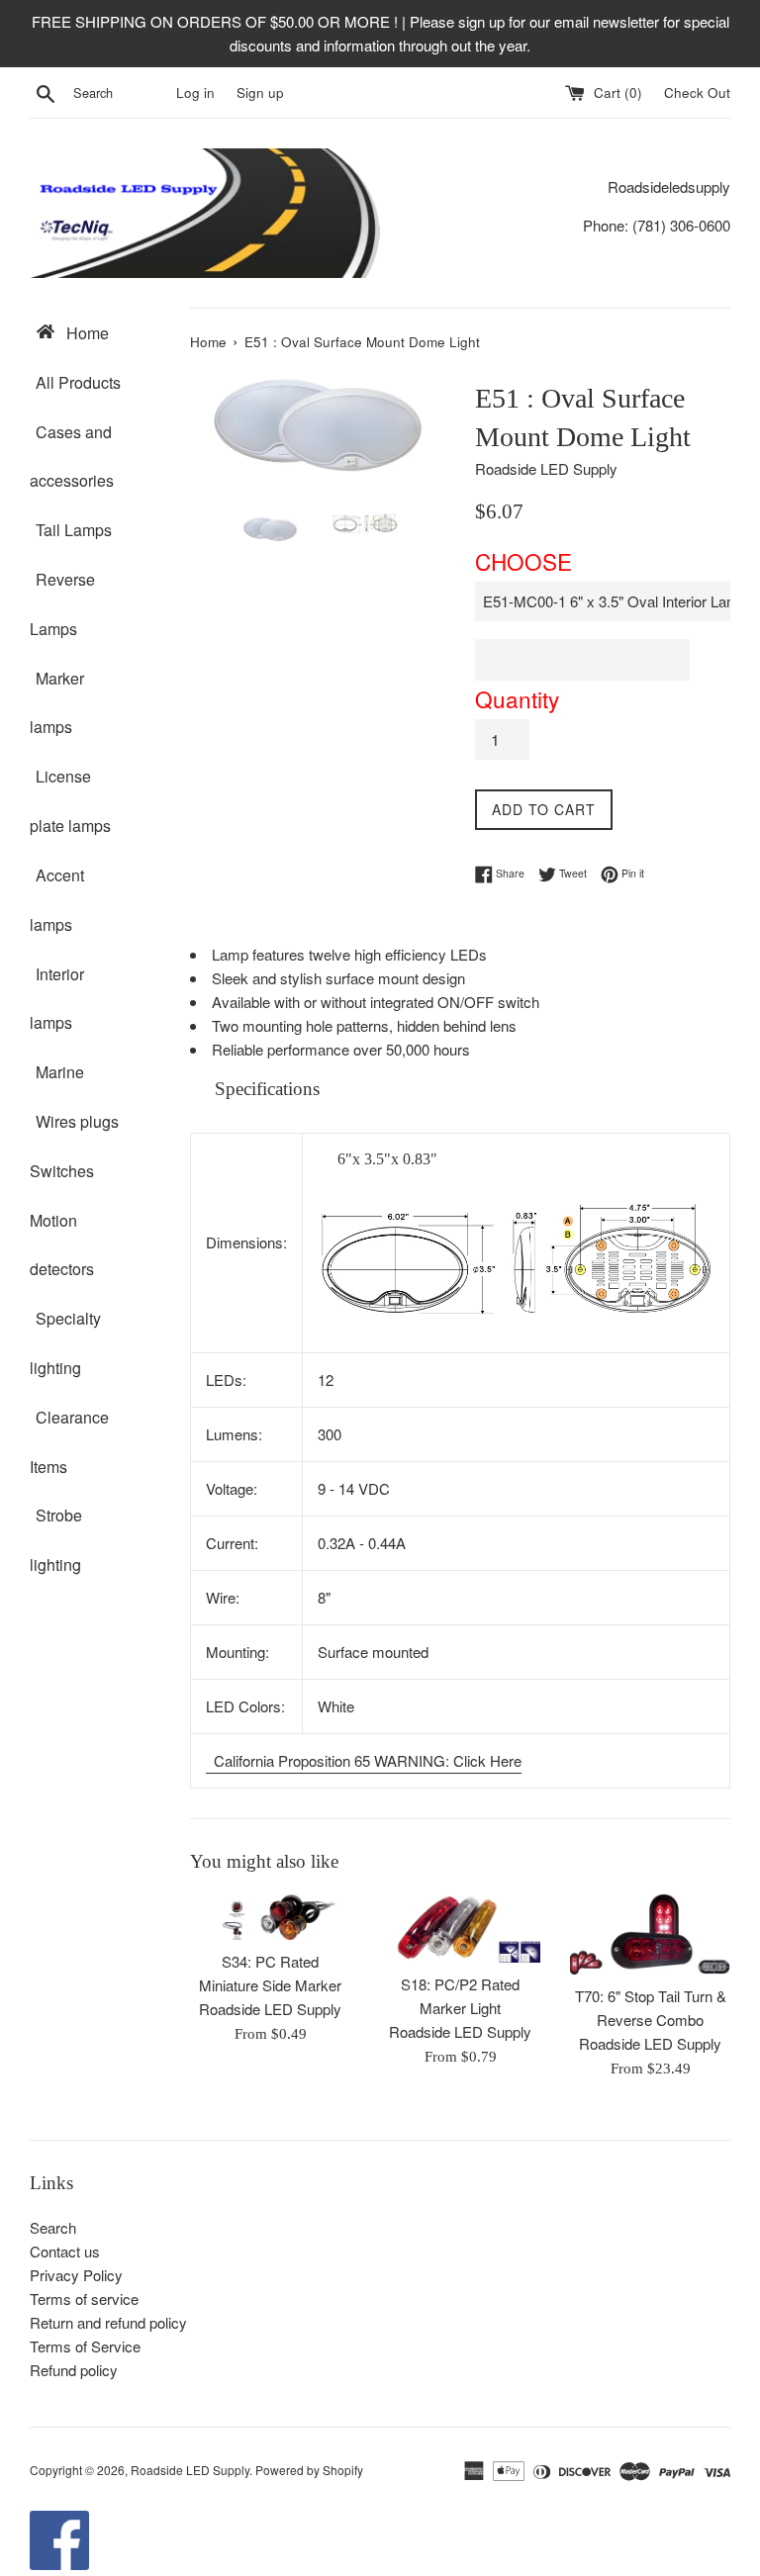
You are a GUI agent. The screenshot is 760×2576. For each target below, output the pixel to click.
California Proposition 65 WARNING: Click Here (366, 1760)
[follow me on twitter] (59, 2564)
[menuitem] (95, 332)
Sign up (260, 92)
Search (53, 2227)
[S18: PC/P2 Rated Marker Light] (460, 1928)
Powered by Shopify (309, 2470)
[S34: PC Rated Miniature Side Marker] (270, 1917)
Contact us (65, 2251)
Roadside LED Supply (190, 2470)
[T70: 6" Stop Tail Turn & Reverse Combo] (650, 1934)
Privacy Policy (76, 2275)
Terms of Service (85, 2346)
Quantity (517, 698)
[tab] (460, 1090)
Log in (195, 92)
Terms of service (84, 2299)
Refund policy (74, 2370)
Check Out (697, 92)
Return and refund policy (108, 2322)
